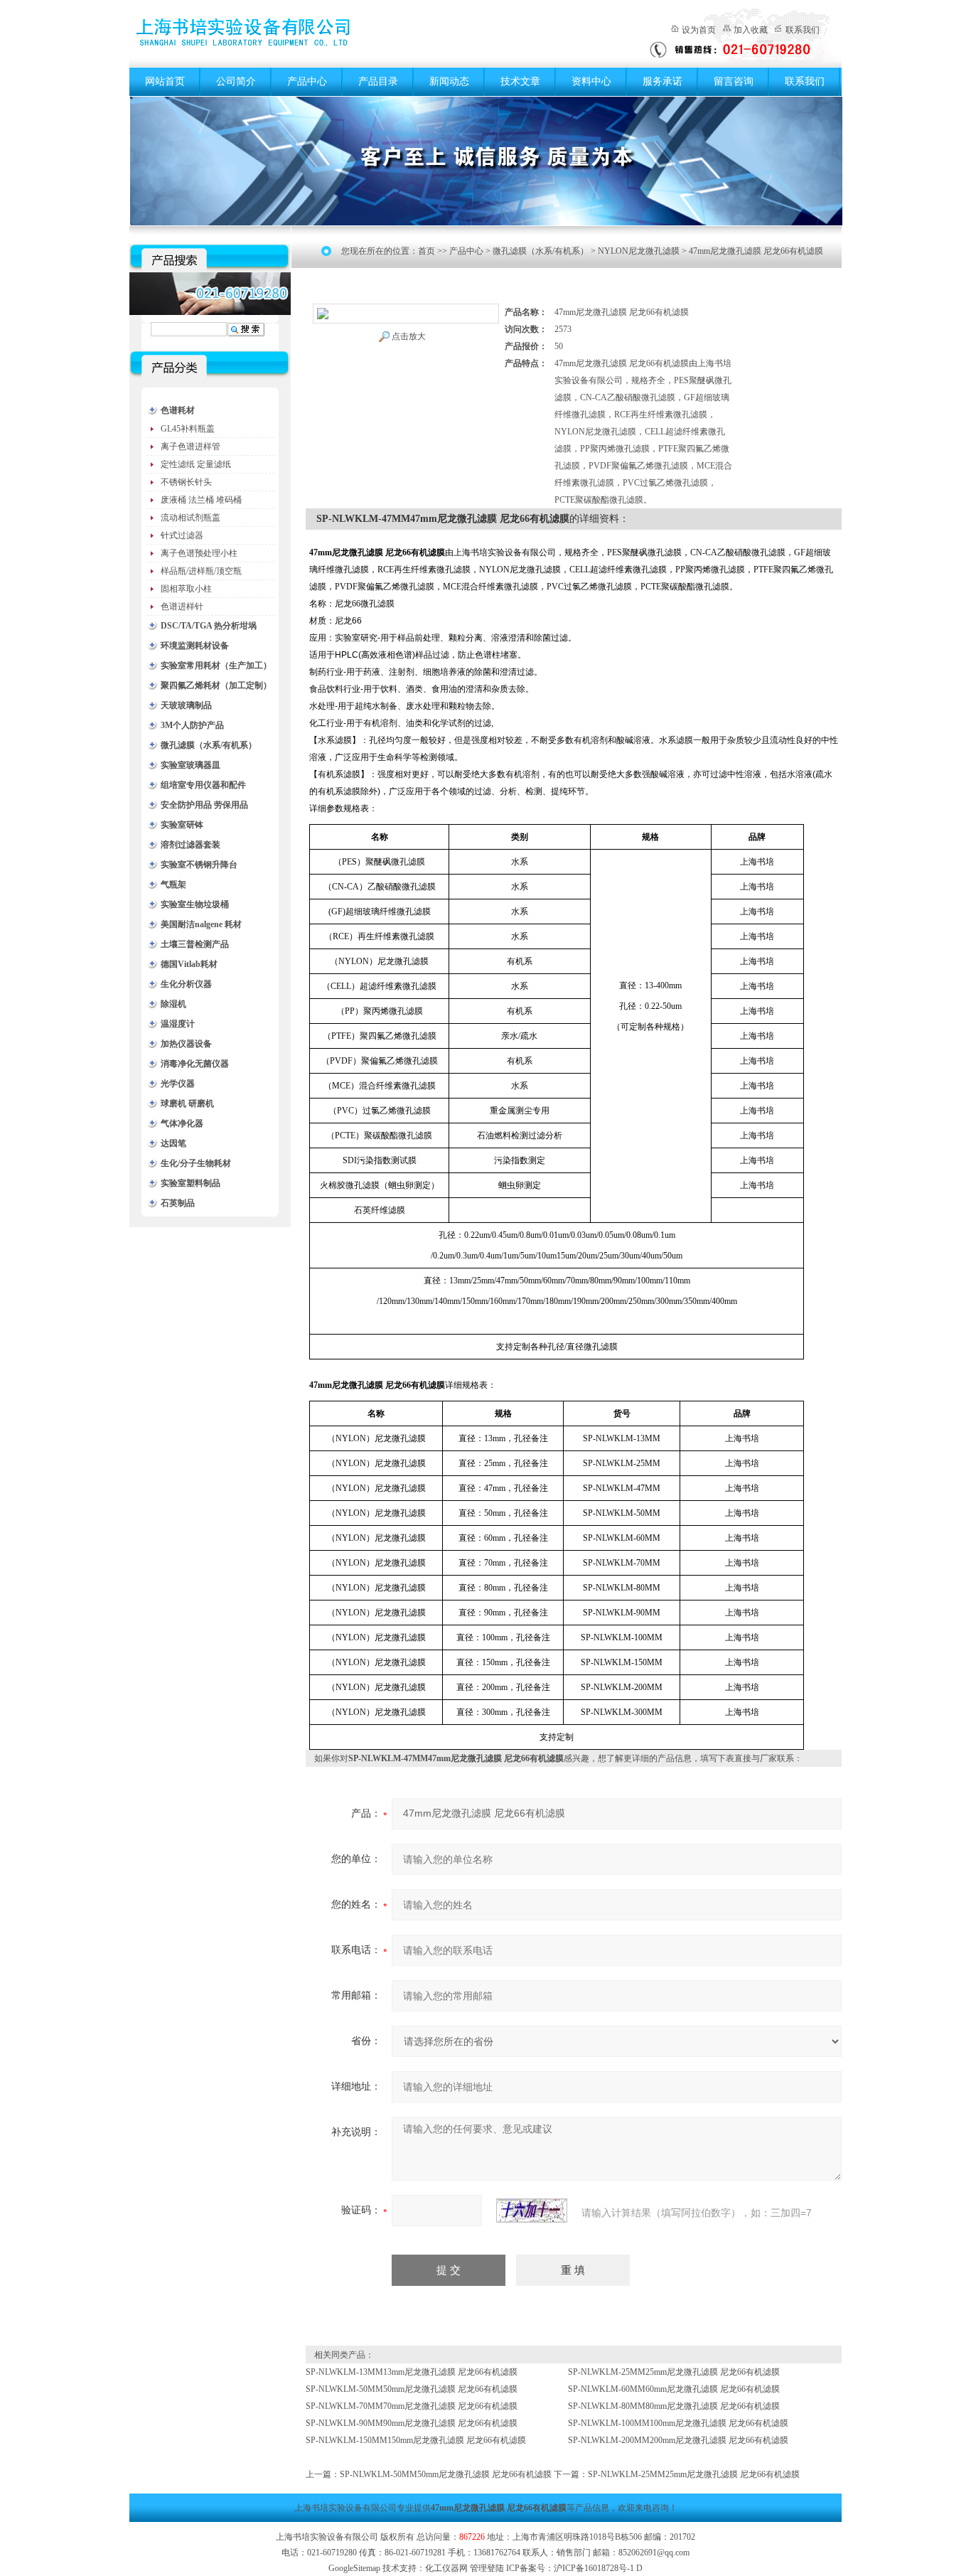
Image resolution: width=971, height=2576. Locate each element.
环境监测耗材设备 (195, 646)
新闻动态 (449, 81)
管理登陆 (487, 2568)
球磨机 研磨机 (187, 1103)
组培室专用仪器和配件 (203, 785)
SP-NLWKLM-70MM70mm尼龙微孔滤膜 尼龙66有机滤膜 (412, 2406)
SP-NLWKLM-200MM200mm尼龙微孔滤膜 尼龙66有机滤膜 (678, 2440)
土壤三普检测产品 (195, 944)
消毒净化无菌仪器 (195, 1064)
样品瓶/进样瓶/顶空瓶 (201, 571)
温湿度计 (178, 1024)
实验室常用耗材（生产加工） (216, 666)
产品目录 (378, 81)
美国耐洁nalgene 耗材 (201, 924)
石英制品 (178, 1203)
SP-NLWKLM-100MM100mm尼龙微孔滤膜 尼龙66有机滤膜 (678, 2423)
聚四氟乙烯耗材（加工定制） (216, 685)
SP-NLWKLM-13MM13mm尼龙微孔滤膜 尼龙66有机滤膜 (412, 2372)
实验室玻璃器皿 (191, 765)
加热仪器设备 (186, 1044)
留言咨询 (734, 81)
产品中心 (307, 81)
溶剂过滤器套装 (191, 845)
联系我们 (803, 30)
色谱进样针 (182, 606)
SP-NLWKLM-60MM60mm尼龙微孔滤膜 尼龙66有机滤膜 (674, 2389)
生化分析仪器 (186, 984)
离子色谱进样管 (191, 447)
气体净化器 (182, 1123)
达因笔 (173, 1143)
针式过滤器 (182, 535)
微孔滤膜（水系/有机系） (209, 745)
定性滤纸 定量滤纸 (196, 464)
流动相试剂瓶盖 (191, 518)
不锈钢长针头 (186, 482)
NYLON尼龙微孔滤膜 (639, 251)
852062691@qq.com (654, 2553)
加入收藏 (751, 30)
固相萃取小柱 (186, 589)
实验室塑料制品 (191, 1183)
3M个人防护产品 (192, 725)
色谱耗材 (178, 410)
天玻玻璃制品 (186, 705)
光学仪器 (178, 1084)
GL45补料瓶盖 (188, 429)
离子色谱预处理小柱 (199, 553)
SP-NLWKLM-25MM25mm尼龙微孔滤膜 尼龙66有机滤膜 (674, 2372)
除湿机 (173, 1004)
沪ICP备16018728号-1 (594, 2568)
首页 (427, 251)
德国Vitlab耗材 (189, 964)
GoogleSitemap (354, 2568)
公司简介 (236, 81)
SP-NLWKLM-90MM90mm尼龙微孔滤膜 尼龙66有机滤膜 (412, 2423)
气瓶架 (173, 885)
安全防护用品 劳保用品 (204, 805)
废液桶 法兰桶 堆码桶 (201, 500)
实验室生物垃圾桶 (195, 904)
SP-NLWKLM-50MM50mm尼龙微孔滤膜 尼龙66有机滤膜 (412, 2389)
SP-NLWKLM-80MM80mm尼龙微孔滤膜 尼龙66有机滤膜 (674, 2406)
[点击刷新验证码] (532, 2211)
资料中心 (591, 81)
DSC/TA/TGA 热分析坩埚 (209, 626)
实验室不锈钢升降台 (199, 865)
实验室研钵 (182, 825)
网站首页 (165, 81)
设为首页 (699, 30)
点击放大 (409, 336)
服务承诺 (662, 81)
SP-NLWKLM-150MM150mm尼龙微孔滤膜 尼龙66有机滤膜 (416, 2440)
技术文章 (520, 81)
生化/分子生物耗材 (196, 1163)
